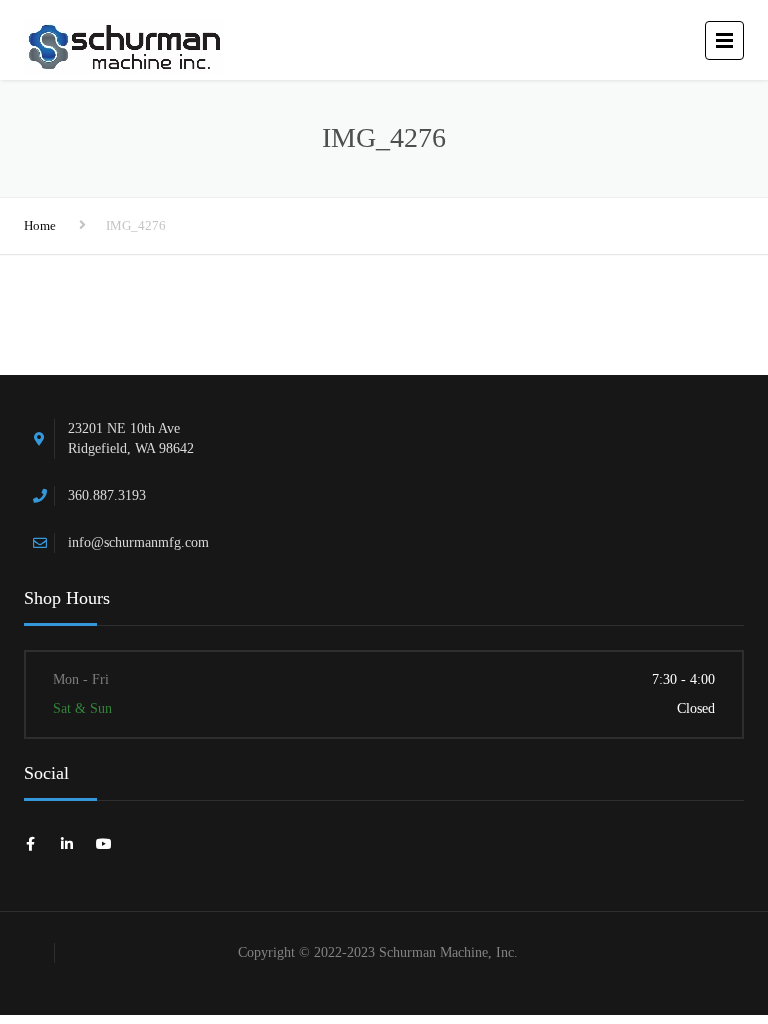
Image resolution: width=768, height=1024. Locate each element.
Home (40, 225)
